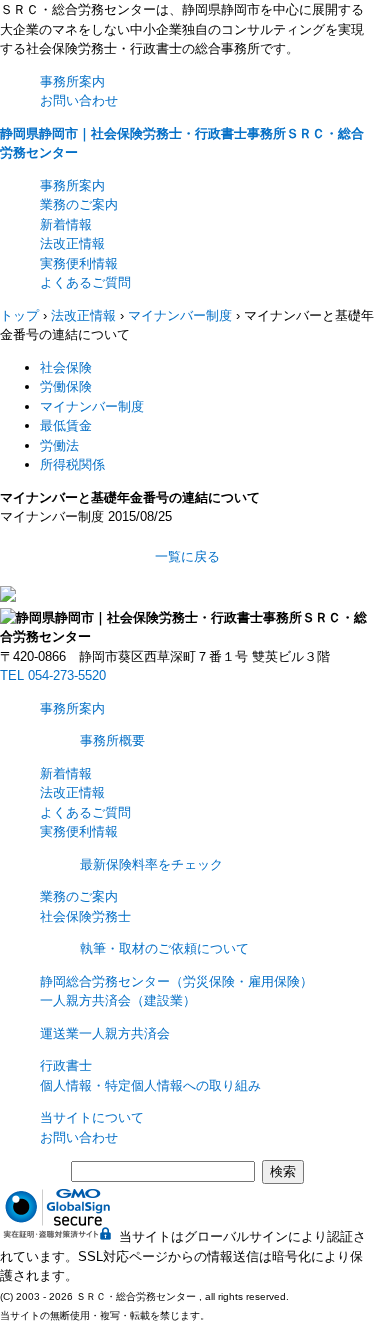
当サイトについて (92, 1117)
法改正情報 (72, 243)
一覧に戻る (187, 556)
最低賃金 (66, 425)
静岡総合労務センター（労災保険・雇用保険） (176, 981)
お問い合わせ (79, 100)
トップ (19, 315)
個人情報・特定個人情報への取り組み (150, 1085)
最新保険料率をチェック (151, 864)
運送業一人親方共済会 (105, 1033)
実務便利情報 (79, 263)
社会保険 (66, 367)
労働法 (59, 445)
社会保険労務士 (85, 916)
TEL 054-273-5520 (53, 675)
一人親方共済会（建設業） (118, 1000)
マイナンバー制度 (92, 406)
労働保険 (66, 386)
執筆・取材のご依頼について (164, 948)
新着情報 (66, 224)
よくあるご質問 (85, 282)
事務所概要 (112, 740)
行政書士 (66, 1065)
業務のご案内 (79, 204)
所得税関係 (72, 464)
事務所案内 (72, 81)
